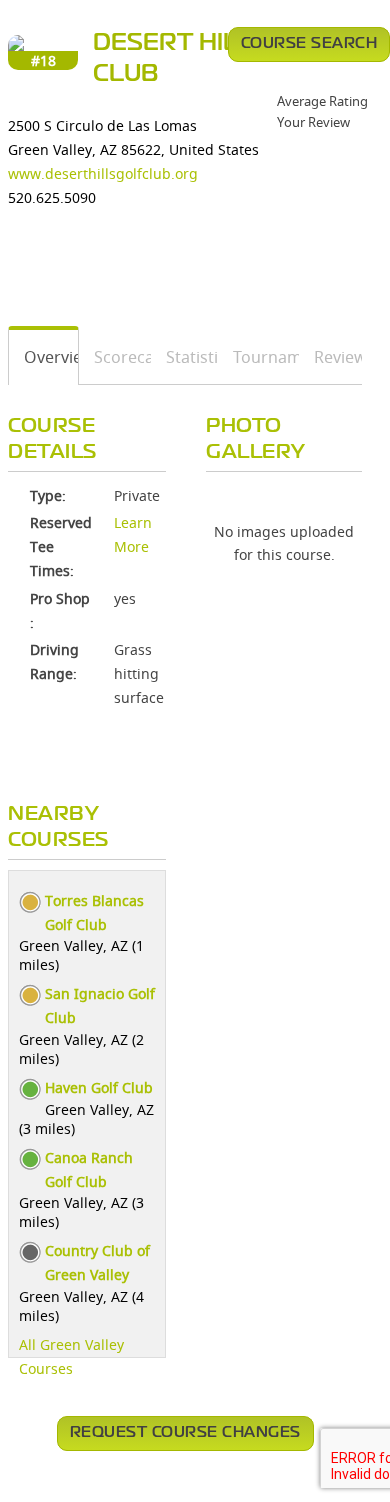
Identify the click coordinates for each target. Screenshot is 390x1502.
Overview (44, 357)
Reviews (331, 357)
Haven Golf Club (99, 1087)
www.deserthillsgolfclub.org (103, 173)
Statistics (185, 357)
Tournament (259, 357)
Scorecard (115, 357)
